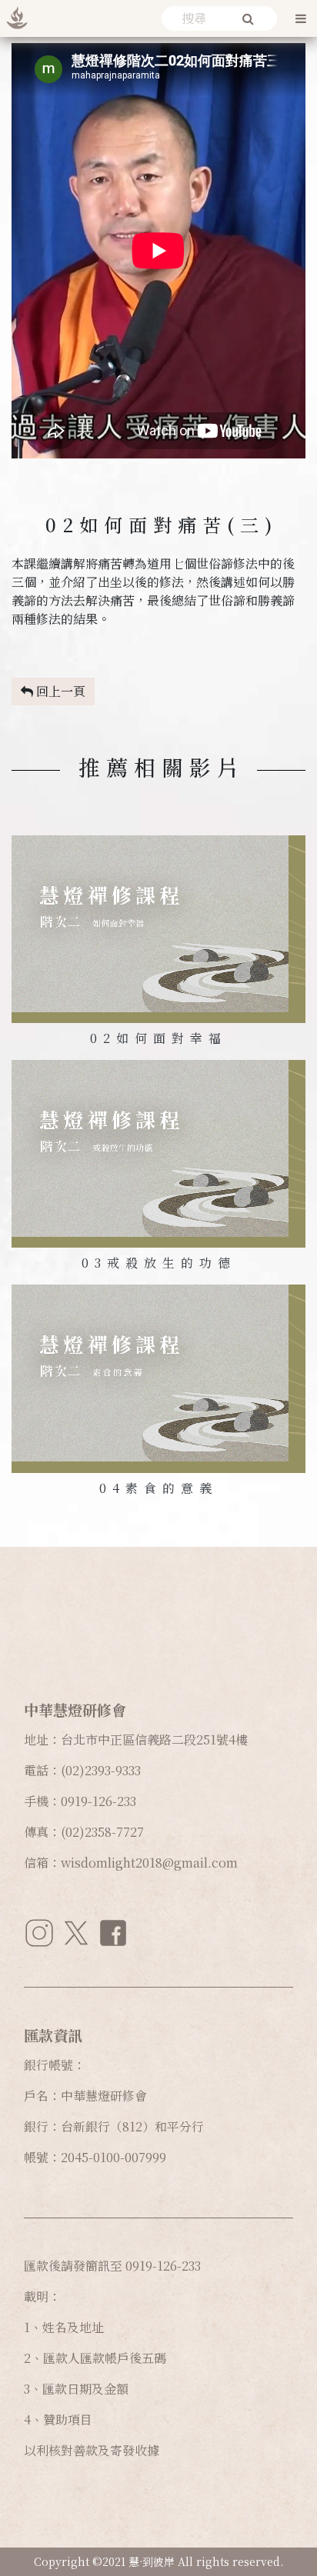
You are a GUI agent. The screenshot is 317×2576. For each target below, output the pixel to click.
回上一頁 (59, 691)
